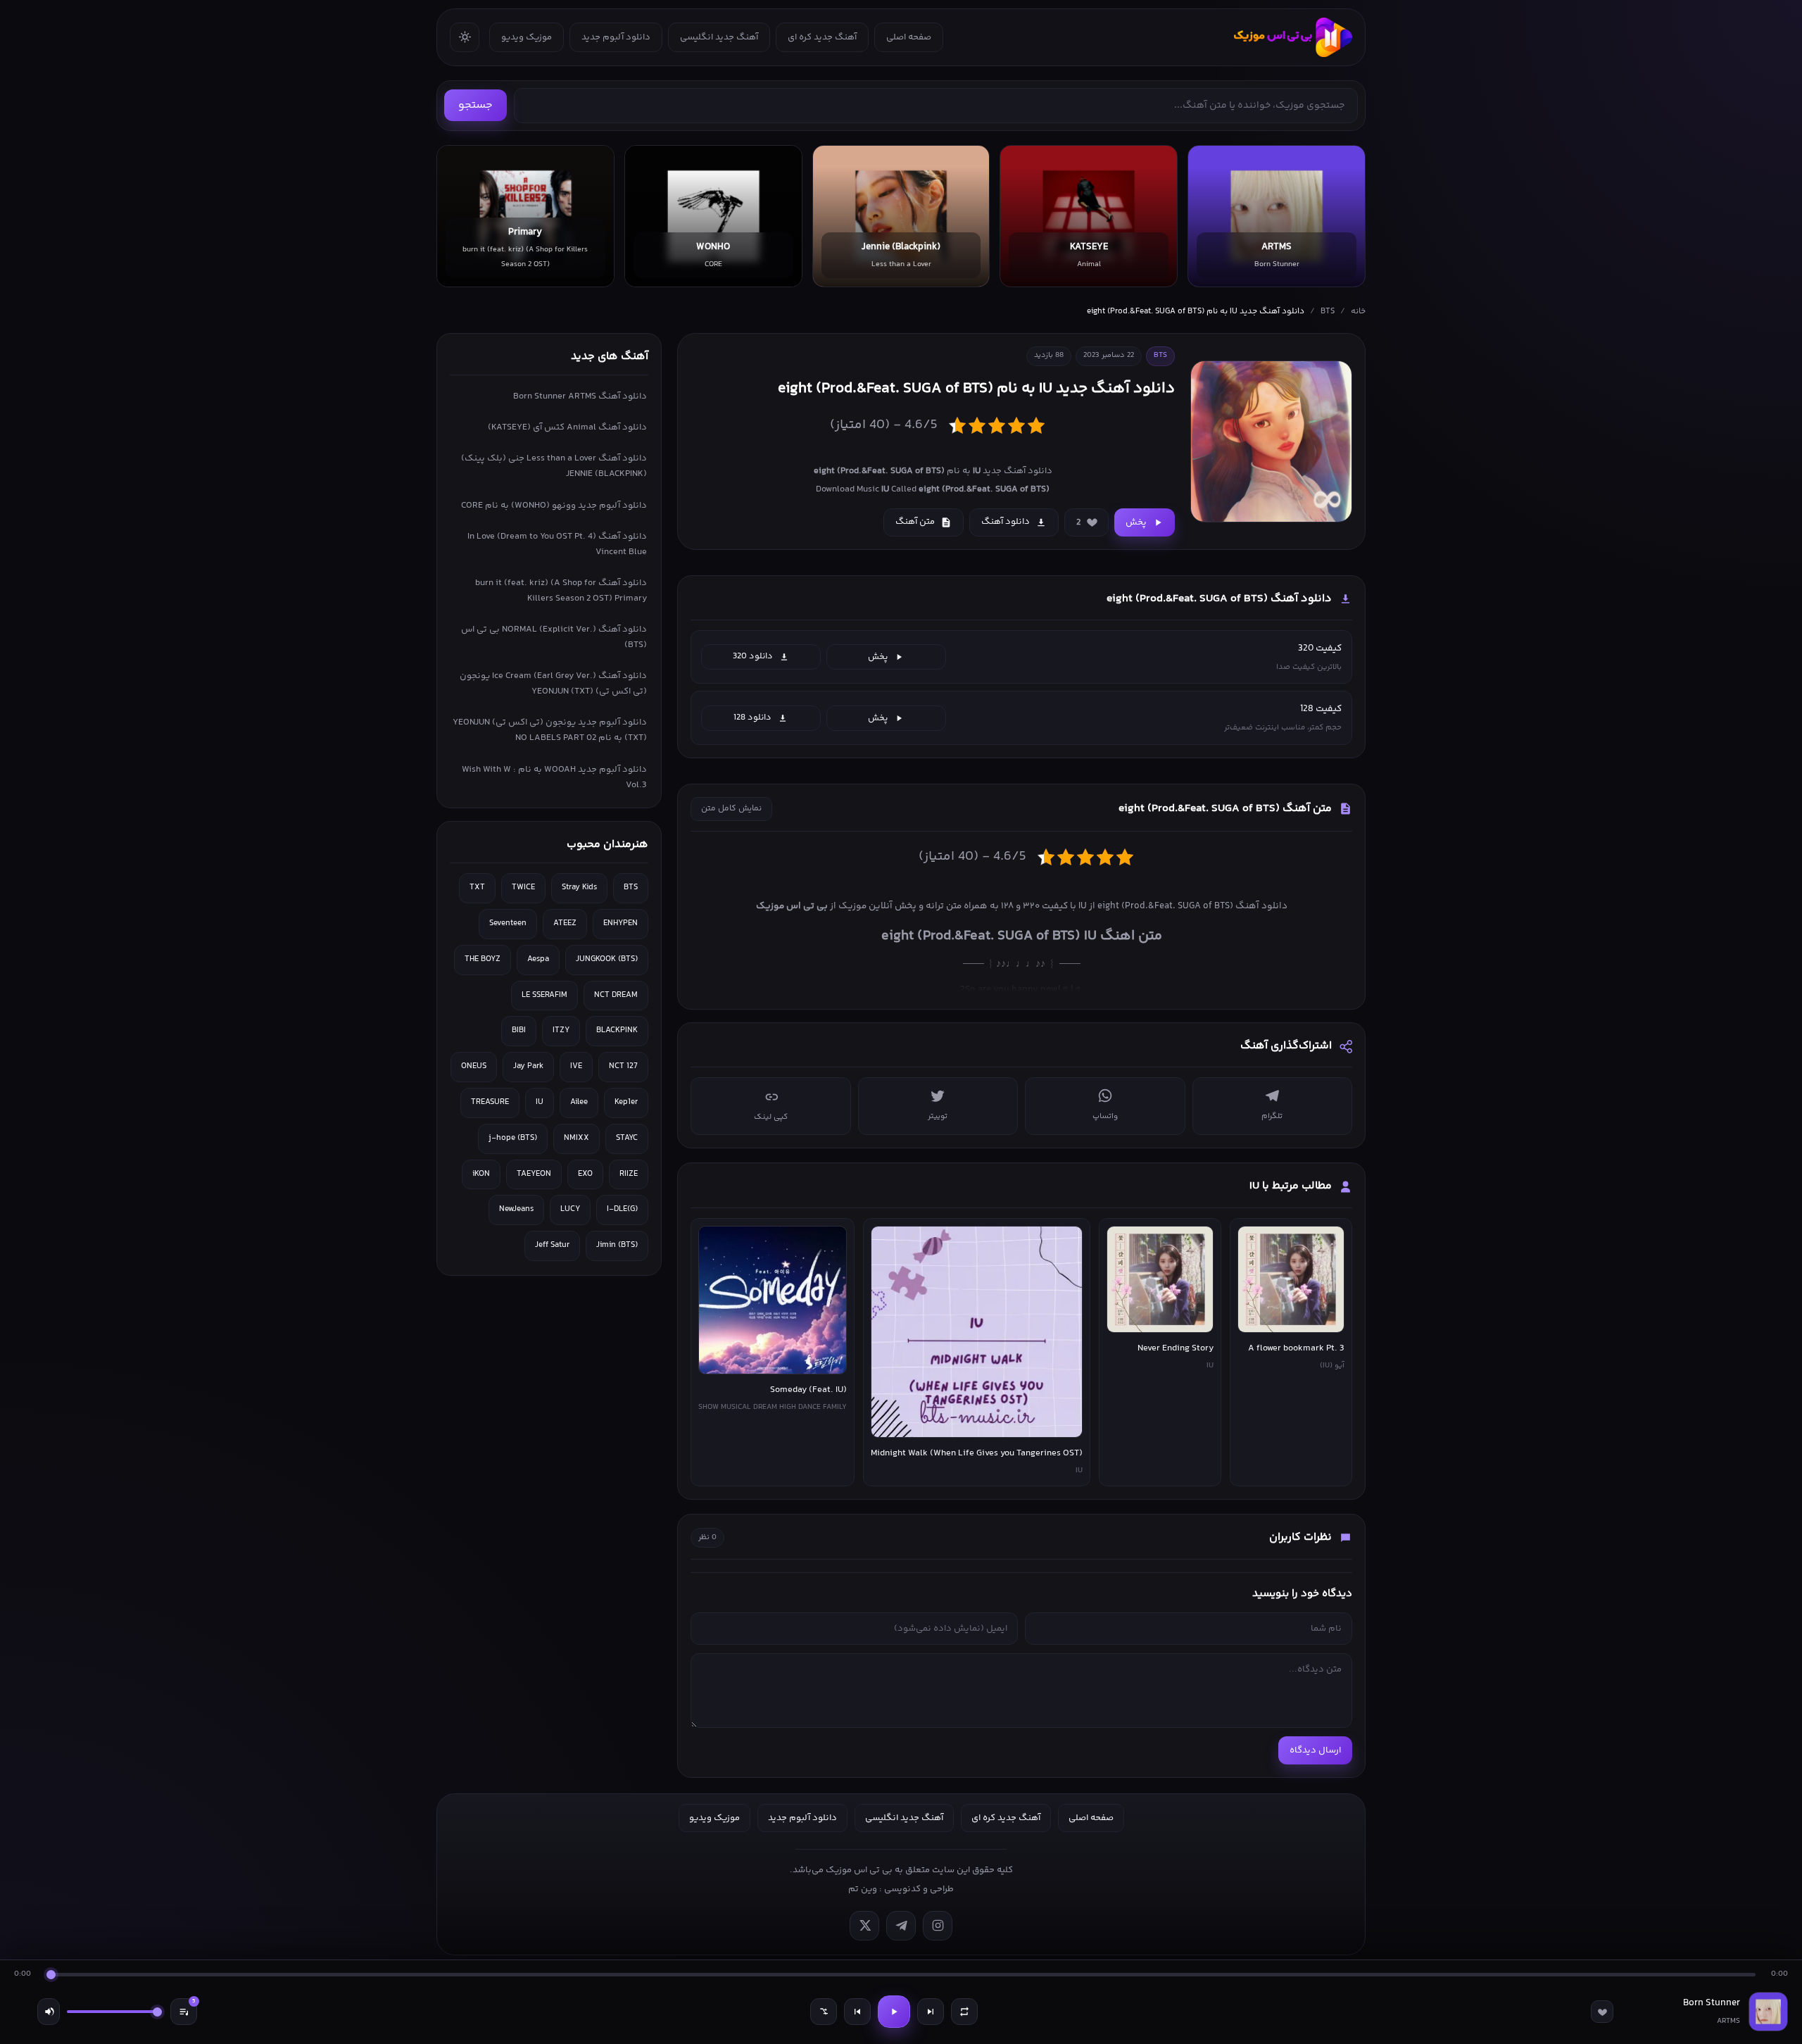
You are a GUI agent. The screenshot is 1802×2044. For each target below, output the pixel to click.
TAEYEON (534, 1174)
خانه (1358, 312)
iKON (481, 1174)
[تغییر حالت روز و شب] (465, 37)
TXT (477, 888)
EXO (585, 1174)
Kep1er (626, 1102)
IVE (576, 1066)
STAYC (627, 1138)
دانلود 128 (752, 717)
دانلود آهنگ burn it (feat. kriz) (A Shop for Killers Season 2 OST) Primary (561, 591)
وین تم (863, 1889)
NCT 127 (623, 1066)
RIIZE (629, 1174)
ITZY (561, 1030)
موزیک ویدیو (527, 37)
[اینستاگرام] (938, 1926)
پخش (1136, 522)
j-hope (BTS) (513, 1138)
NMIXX (576, 1138)
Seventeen (508, 923)
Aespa (538, 959)
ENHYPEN (620, 923)
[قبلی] (857, 2012)
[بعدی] (931, 2012)
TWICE (523, 888)
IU (540, 1102)
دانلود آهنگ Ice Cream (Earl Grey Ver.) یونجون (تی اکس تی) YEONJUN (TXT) (553, 684)
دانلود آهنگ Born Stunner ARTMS (580, 396)
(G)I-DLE (622, 1209)
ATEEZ (565, 923)
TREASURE (490, 1102)
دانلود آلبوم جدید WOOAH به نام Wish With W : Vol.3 (554, 777)
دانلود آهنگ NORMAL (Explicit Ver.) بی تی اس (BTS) (554, 637)
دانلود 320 (753, 656)
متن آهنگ (915, 522)
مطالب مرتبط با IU (1291, 1186)
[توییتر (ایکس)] (864, 1926)
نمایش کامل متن (731, 809)
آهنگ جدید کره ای (822, 37)
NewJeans (516, 1209)
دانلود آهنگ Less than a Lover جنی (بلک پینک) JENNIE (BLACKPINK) (554, 466)
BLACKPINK (617, 1030)
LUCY (570, 1209)
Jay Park (528, 1066)
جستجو (475, 105)
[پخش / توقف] (894, 2012)
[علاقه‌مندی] (1602, 2012)
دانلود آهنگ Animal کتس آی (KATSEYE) (567, 427)
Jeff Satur (552, 1245)
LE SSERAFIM (544, 995)
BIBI (519, 1030)
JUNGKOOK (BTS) (607, 959)
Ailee (579, 1102)
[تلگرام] (901, 1926)
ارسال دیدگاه (1315, 1750)
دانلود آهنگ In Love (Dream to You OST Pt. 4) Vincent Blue (557, 544)
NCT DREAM (616, 995)
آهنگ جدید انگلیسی (719, 37)
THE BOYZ (483, 959)
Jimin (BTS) (617, 1245)
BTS (1328, 312)
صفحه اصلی (909, 37)
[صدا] (49, 2012)
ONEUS (474, 1066)
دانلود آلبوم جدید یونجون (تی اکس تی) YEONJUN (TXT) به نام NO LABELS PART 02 (550, 730)
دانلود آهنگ (1006, 522)
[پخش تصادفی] (824, 2012)
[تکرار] (964, 2012)
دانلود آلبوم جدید (616, 37)
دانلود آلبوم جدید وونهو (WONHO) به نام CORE (554, 506)
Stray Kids (579, 888)
